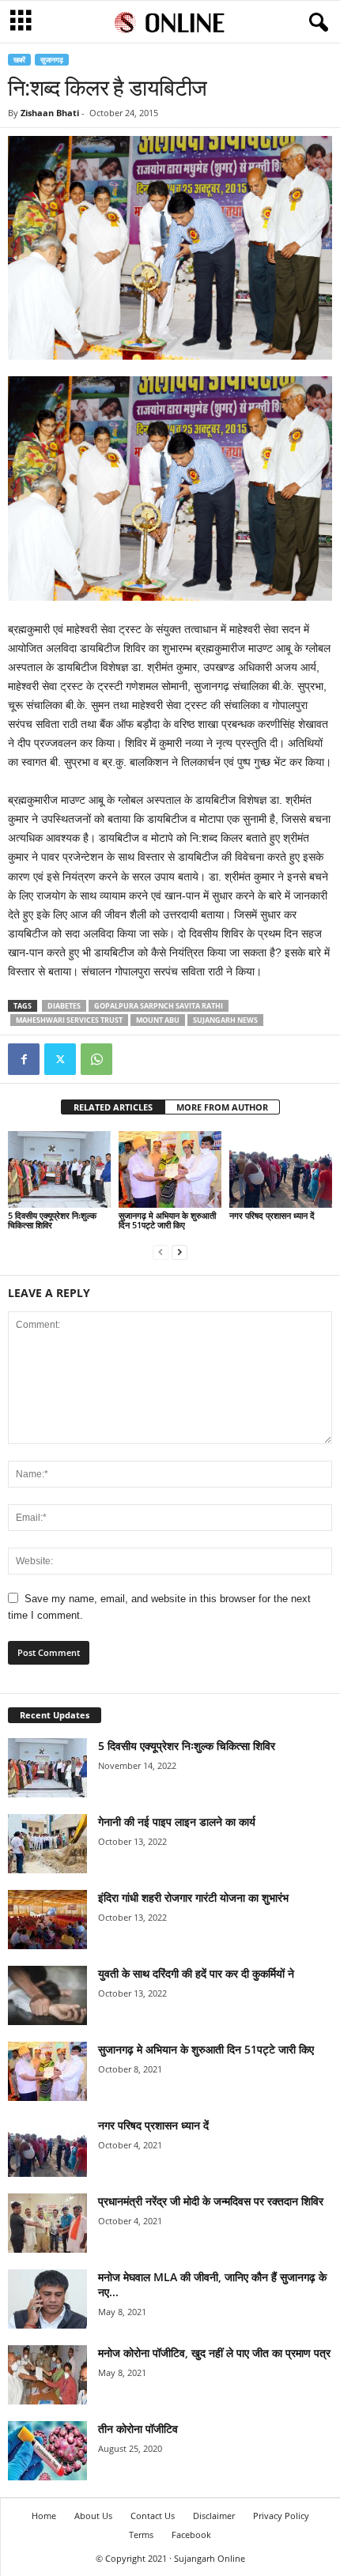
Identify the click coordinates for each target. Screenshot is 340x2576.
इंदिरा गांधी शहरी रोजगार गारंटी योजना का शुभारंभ (193, 1897)
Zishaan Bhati (50, 113)
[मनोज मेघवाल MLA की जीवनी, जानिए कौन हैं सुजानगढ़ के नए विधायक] (47, 2299)
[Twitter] (60, 1059)
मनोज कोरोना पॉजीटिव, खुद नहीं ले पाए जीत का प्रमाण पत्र (214, 2353)
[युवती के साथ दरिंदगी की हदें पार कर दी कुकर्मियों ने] (47, 1995)
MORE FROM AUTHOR (222, 1107)
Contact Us (153, 2516)
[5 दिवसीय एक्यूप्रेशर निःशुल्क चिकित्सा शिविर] (59, 1169)
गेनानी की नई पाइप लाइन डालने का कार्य (177, 1822)
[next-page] (179, 1252)
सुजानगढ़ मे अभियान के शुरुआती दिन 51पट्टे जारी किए (167, 1220)
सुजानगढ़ (52, 60)
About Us (93, 2516)
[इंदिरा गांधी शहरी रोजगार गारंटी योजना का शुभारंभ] (47, 1920)
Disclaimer (214, 2516)
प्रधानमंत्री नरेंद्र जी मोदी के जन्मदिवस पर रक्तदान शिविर (211, 2201)
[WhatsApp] (96, 1059)
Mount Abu (158, 1020)
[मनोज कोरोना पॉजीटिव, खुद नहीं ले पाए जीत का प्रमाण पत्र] (47, 2375)
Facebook (191, 2535)
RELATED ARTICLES (113, 1107)
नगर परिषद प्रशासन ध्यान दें (272, 1215)
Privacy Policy (281, 2516)
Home (44, 2516)
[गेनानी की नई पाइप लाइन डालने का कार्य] (47, 1844)
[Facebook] (24, 1059)
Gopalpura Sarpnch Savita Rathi (159, 1006)
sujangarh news (225, 1020)
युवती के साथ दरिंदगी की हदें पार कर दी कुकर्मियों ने (196, 1973)
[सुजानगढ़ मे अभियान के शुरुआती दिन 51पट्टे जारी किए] (170, 1169)
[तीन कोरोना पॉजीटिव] (47, 2451)
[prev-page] (161, 1252)
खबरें (19, 60)
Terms (141, 2535)
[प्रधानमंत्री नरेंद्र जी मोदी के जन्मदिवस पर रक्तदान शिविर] (47, 2223)
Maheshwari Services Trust (69, 1020)
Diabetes (64, 1006)
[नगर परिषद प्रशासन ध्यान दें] (281, 1169)
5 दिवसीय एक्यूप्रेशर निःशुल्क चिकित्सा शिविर (52, 1220)
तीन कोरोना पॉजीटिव (138, 2429)
